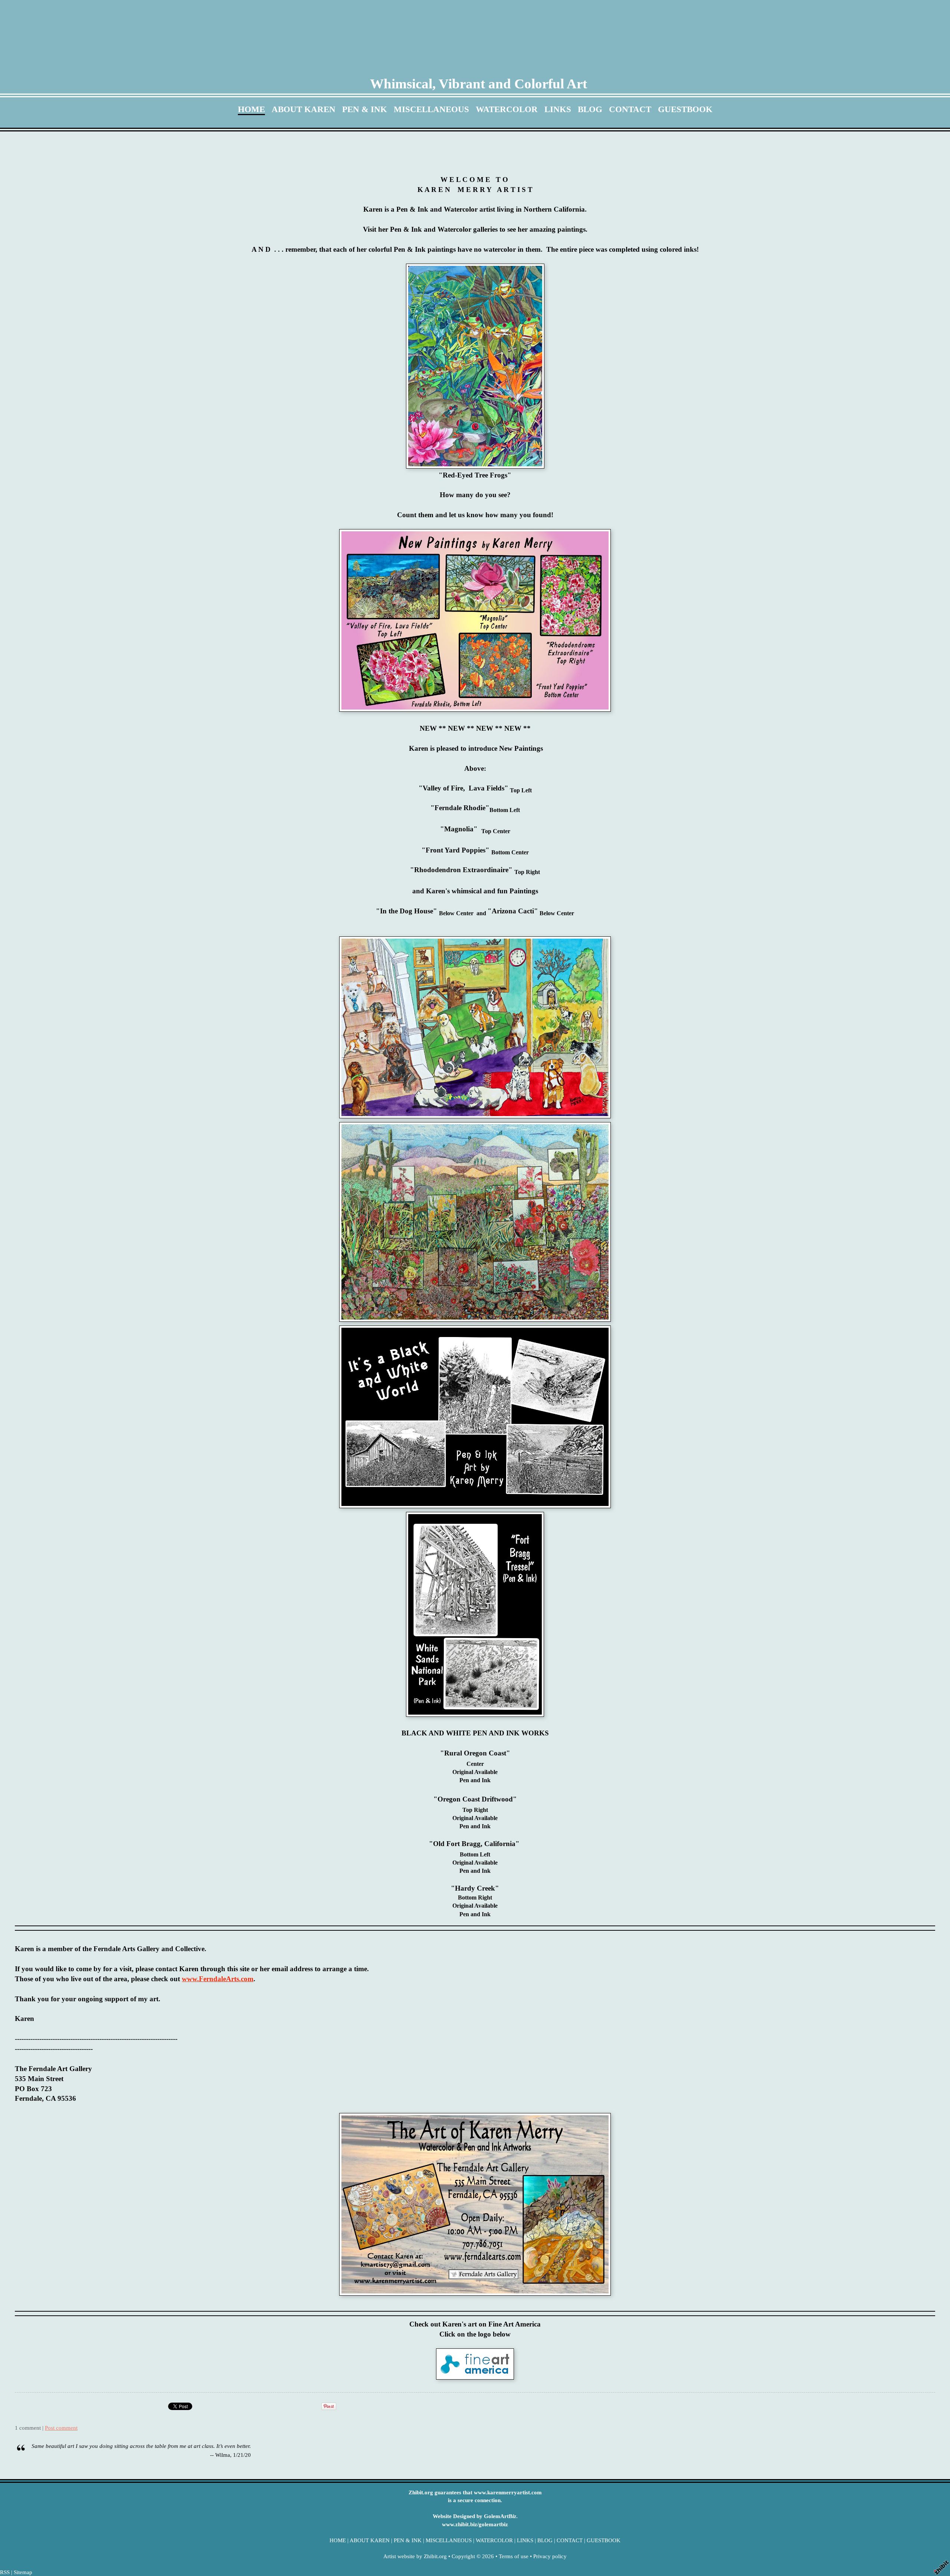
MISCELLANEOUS (431, 109)
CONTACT (630, 109)
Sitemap (23, 2572)
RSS (5, 2572)
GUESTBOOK (685, 109)
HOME (251, 109)
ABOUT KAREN (304, 109)
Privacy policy (550, 2556)
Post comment (61, 2428)
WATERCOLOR (507, 109)
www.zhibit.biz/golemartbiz (475, 2524)
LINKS (558, 109)
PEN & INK (365, 109)
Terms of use (514, 2556)
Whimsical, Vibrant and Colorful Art (479, 84)
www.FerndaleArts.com (218, 1979)
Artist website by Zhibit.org (415, 2556)
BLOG (590, 109)
